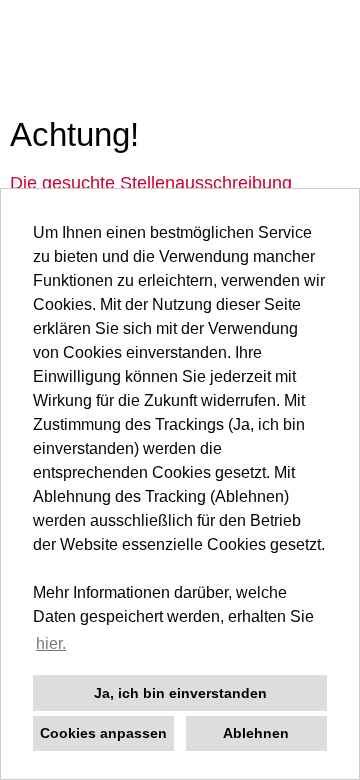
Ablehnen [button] (256, 733)
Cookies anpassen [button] (103, 733)
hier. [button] (51, 643)
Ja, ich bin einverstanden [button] (180, 693)
